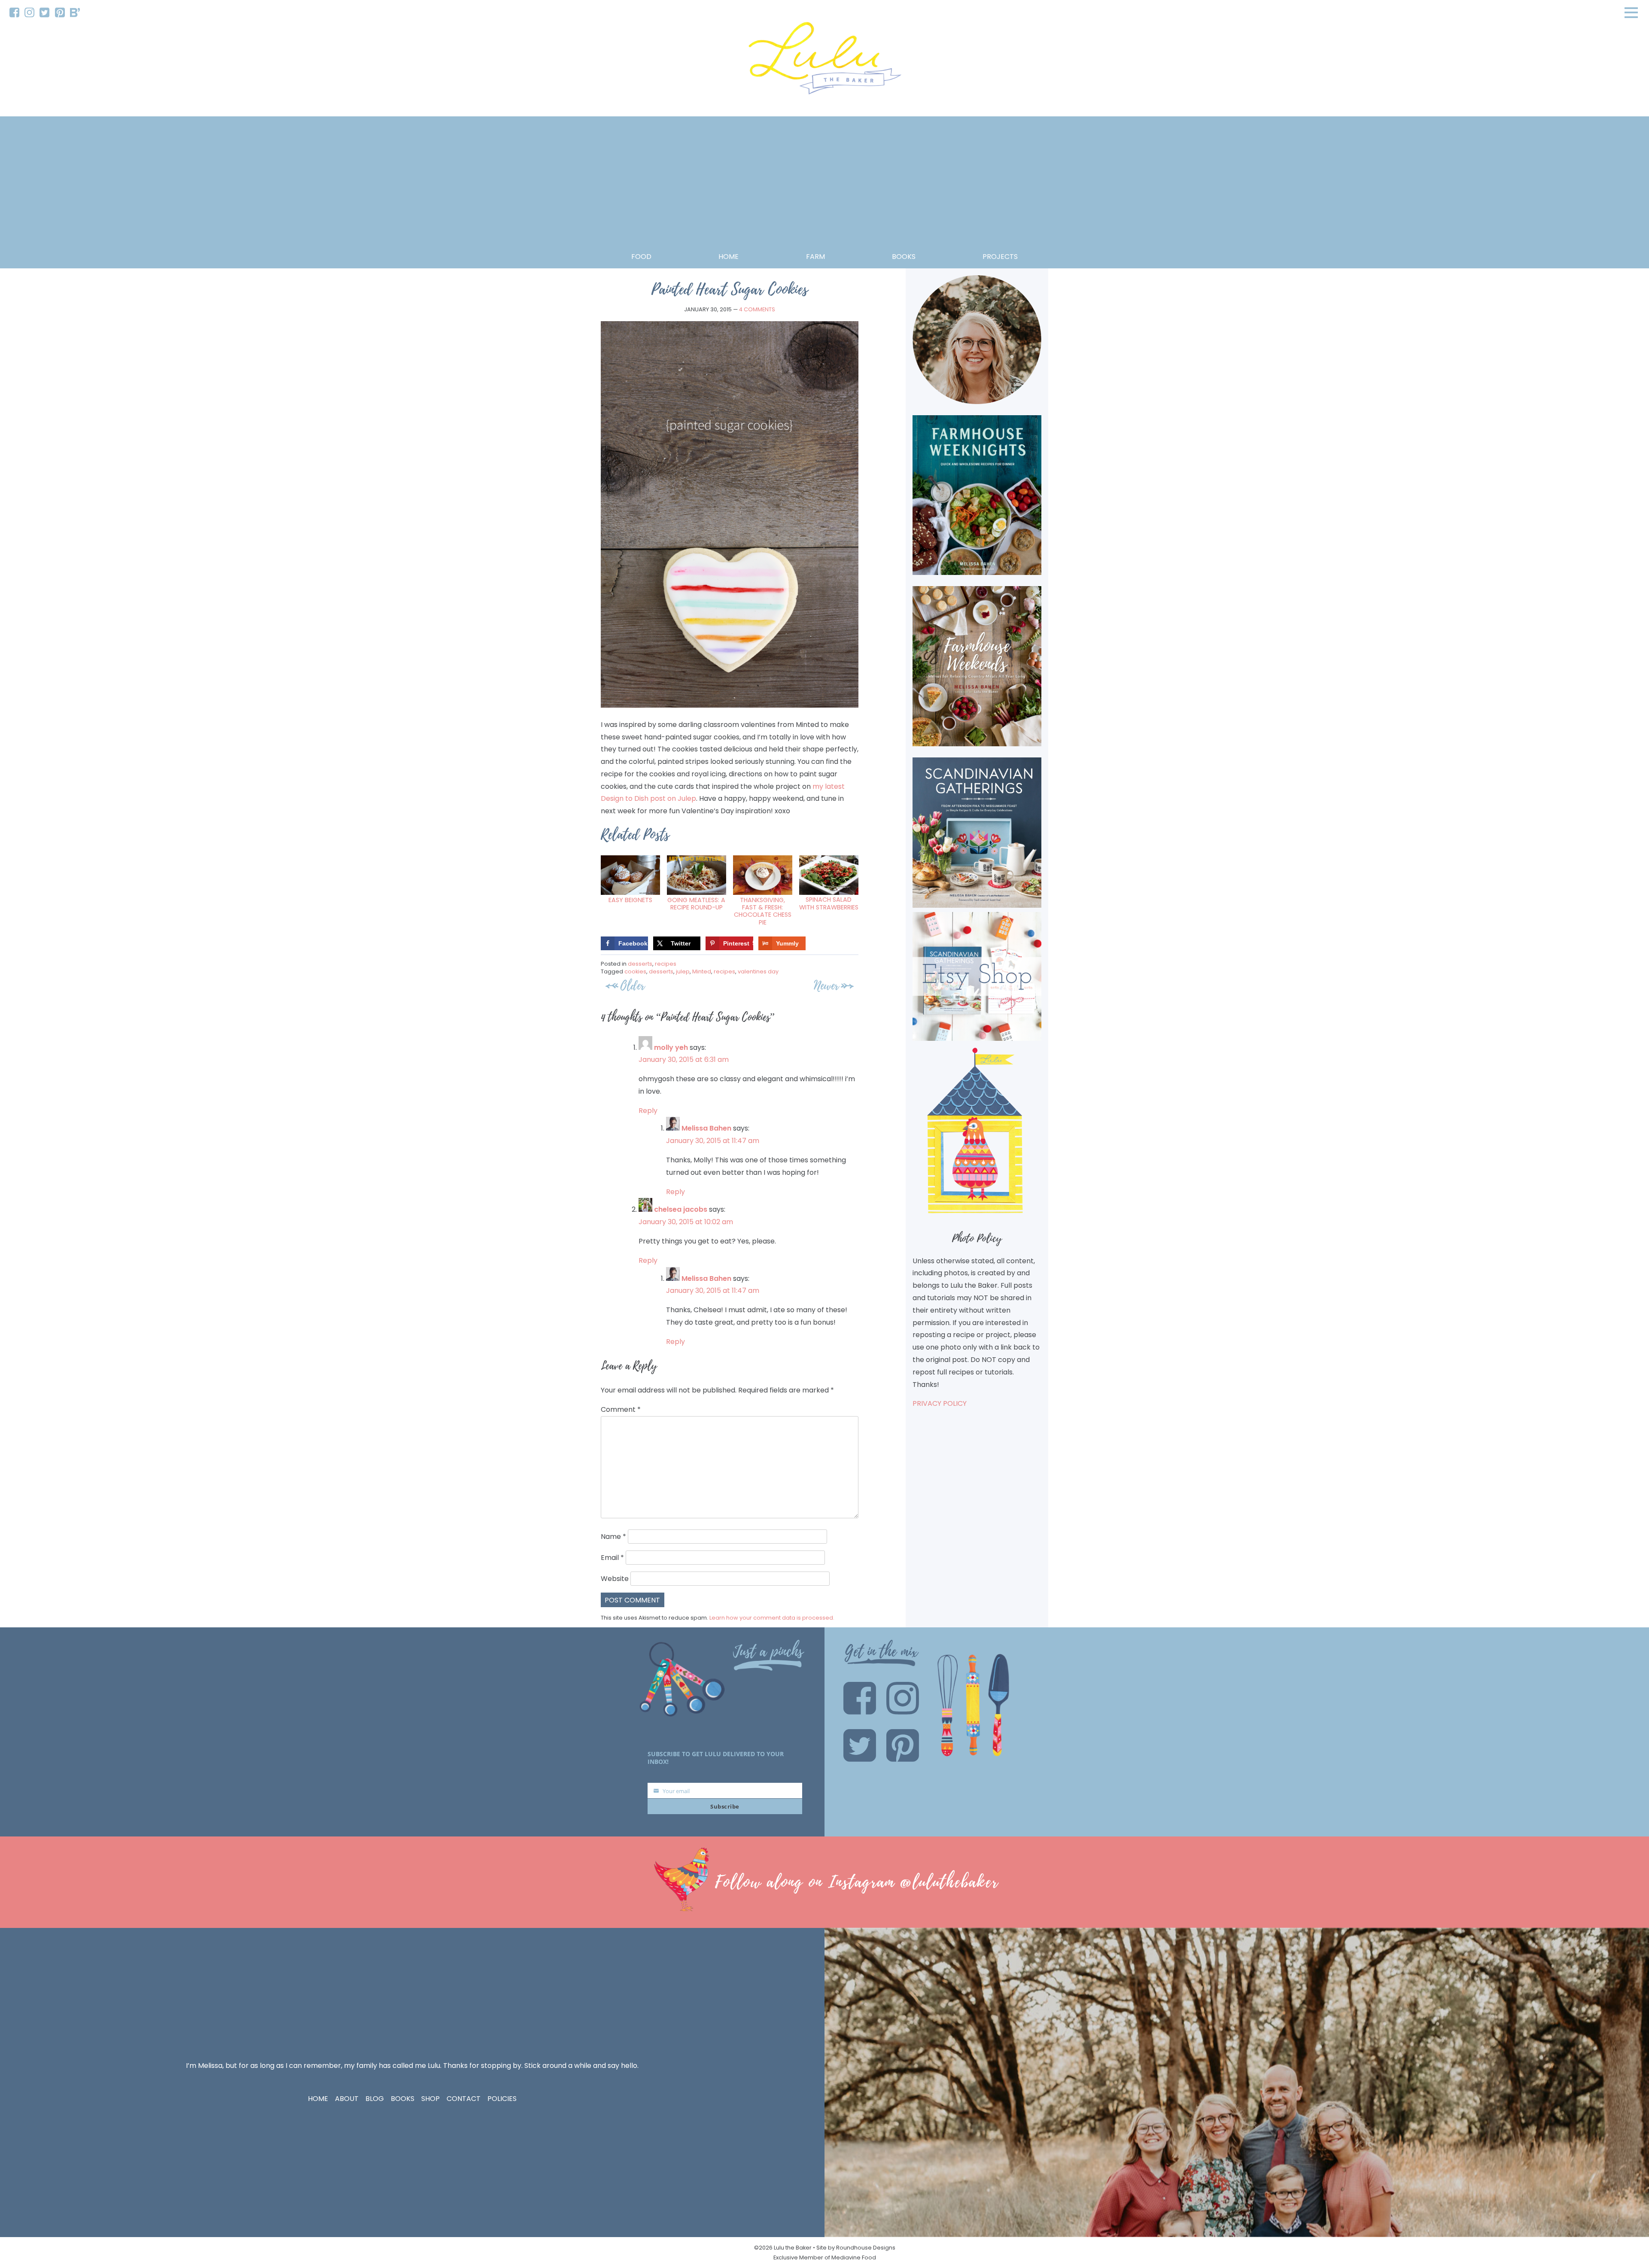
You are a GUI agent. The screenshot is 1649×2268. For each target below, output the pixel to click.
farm (815, 257)
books (904, 257)
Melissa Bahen (706, 1128)
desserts (640, 964)
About (347, 2099)
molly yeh (671, 1047)
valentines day (758, 971)
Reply (648, 1111)
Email (612, 1558)
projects (1000, 257)
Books (403, 2099)
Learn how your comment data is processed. (772, 1618)
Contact (464, 2099)
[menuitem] (14, 13)
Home (729, 257)
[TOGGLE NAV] (1631, 12)
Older (633, 986)
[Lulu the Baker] (824, 61)
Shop (431, 2099)
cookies (635, 971)
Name (613, 1537)
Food (641, 257)
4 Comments (757, 309)
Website (615, 1579)
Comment (621, 1409)
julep (683, 971)
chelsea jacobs (681, 1209)
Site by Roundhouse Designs (856, 2248)
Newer (826, 986)
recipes (666, 964)
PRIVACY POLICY (940, 1403)
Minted (702, 971)
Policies (502, 2099)
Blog (375, 2099)
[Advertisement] (824, 186)
